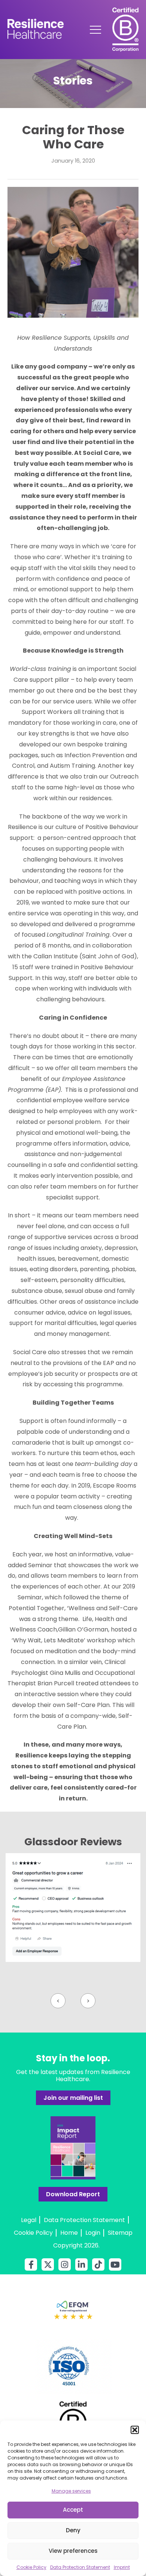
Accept (73, 2510)
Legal (29, 2220)
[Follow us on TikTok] (98, 2264)
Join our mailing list (73, 2098)
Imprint (122, 2567)
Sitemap (120, 2233)
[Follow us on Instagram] (65, 2264)
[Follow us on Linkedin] (81, 2264)
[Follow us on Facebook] (31, 2264)
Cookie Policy (31, 2567)
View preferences (73, 2551)
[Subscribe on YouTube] (115, 2264)
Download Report (73, 2194)
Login (93, 2233)
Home (69, 2233)
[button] (135, 2430)
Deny (73, 2530)
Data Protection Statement (80, 2567)
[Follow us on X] (48, 2264)
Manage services (71, 2491)
